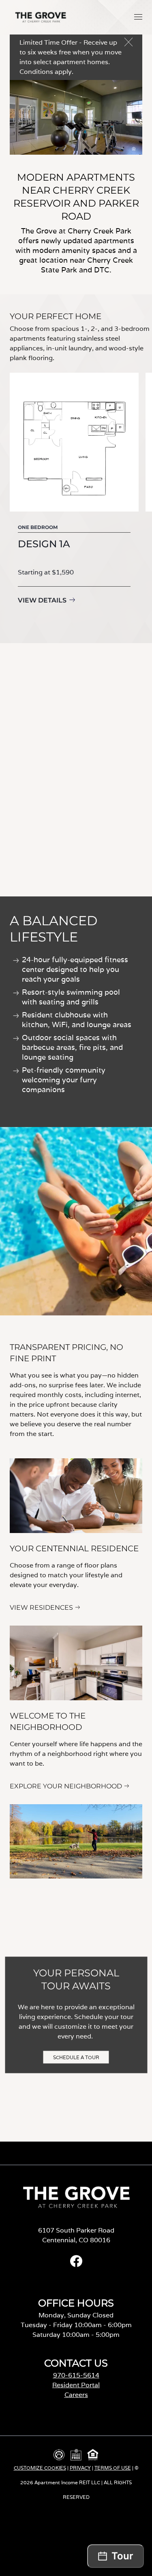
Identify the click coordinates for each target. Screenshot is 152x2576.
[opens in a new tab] (76, 2265)
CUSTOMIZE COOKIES (40, 2468)
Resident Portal (76, 2385)
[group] (74, 500)
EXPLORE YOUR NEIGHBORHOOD (66, 1786)
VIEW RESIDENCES (41, 1608)
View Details (42, 600)
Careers (76, 2395)
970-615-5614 (76, 2375)
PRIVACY (80, 2468)
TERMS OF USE (113, 2468)
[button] (138, 17)
